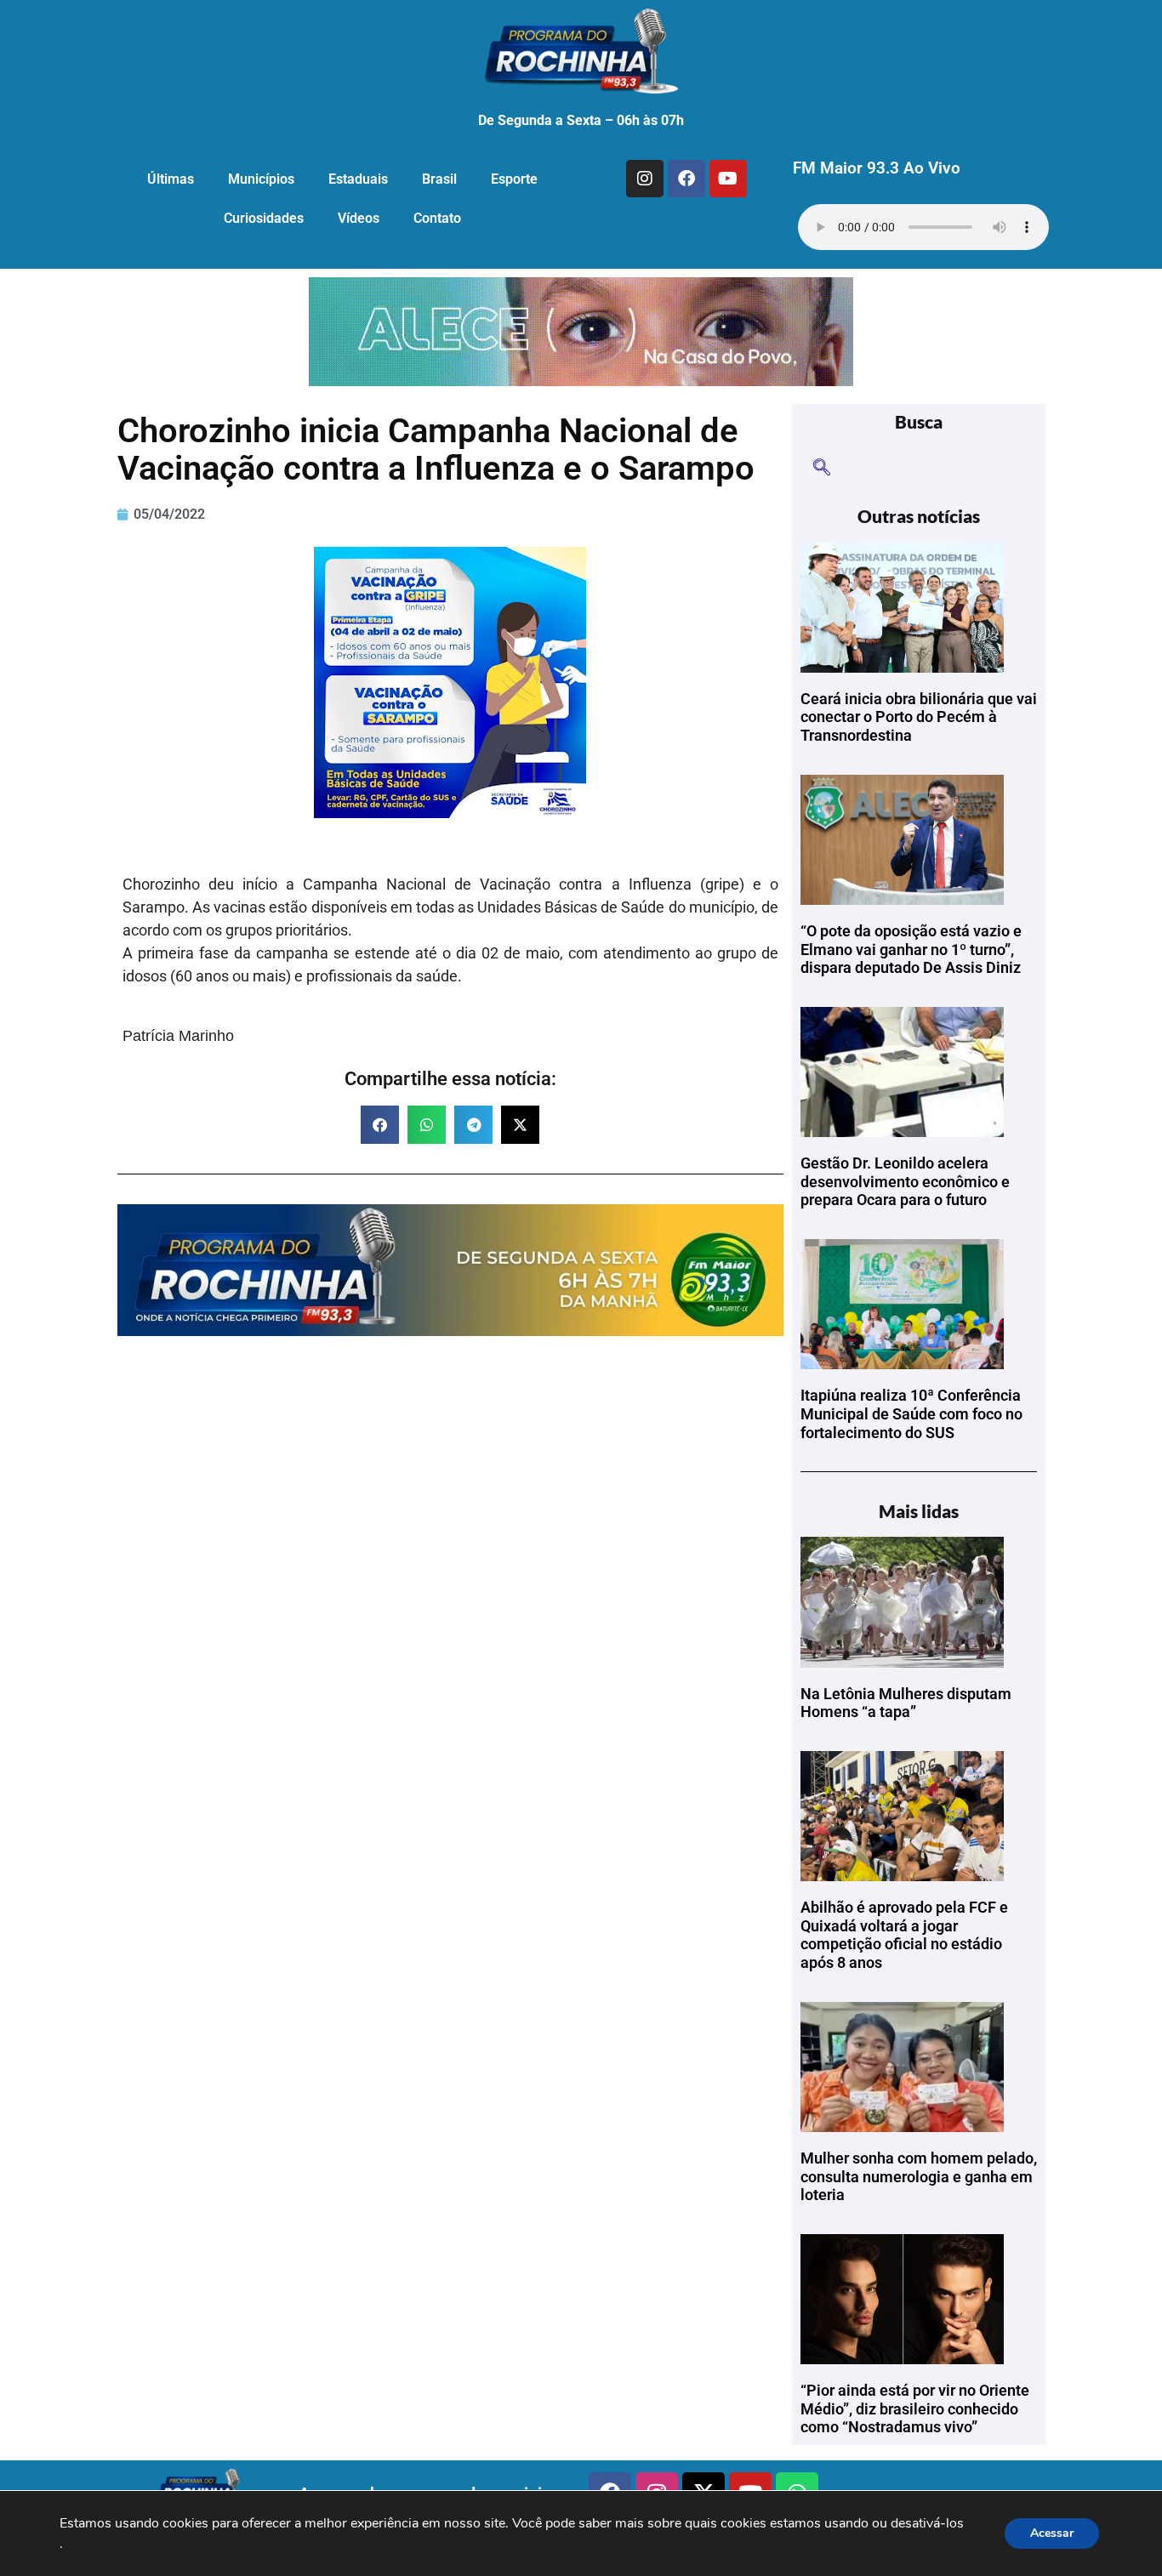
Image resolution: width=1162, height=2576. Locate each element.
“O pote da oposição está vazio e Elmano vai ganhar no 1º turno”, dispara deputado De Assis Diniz (911, 949)
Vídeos (359, 218)
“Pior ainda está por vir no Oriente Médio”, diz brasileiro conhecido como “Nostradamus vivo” (915, 2408)
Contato (437, 218)
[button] (380, 1125)
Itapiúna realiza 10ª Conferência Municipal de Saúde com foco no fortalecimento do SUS (911, 1413)
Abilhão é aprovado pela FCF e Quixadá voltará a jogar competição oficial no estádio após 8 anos (904, 1935)
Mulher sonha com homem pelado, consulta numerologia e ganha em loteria (919, 2176)
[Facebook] (686, 179)
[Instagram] (645, 179)
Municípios (261, 179)
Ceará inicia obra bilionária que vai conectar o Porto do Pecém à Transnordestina (919, 717)
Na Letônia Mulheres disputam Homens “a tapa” (906, 1703)
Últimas (171, 179)
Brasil (439, 179)
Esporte (514, 179)
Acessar (1052, 2533)
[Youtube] (728, 179)
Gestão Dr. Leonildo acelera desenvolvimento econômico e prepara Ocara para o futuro (905, 1181)
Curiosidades (264, 218)
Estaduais (358, 179)
